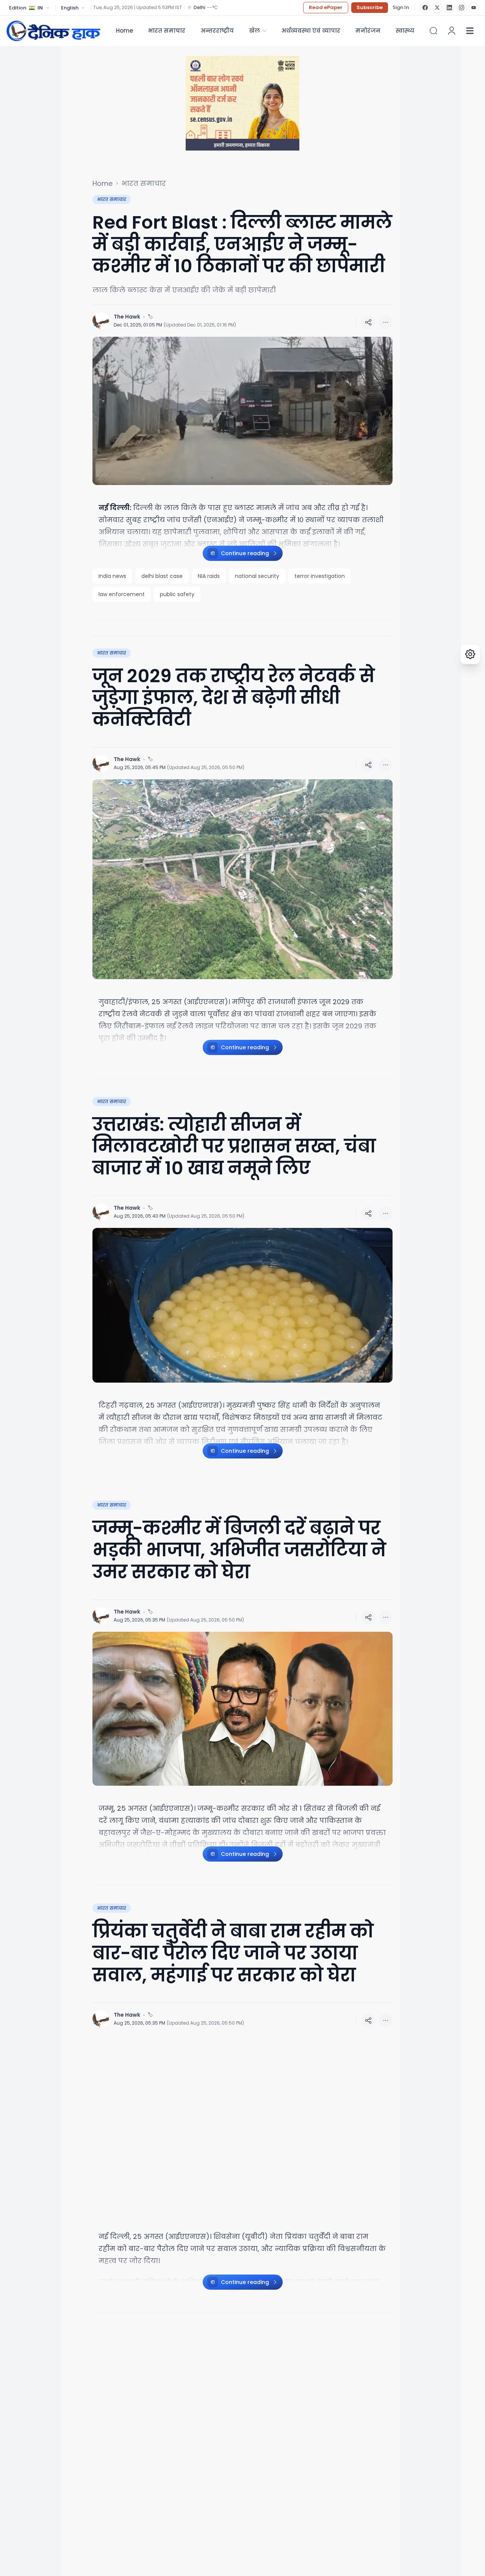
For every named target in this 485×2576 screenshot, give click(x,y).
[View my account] (452, 31)
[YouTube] (474, 8)
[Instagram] (462, 8)
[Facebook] (425, 8)
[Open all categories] (470, 31)
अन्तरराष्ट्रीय (217, 31)
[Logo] (53, 31)
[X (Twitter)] (437, 8)
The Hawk (127, 317)
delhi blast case (162, 576)
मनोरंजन (368, 31)
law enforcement (122, 594)
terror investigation (320, 576)
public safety (177, 594)
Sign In (401, 8)
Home (124, 31)
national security (257, 576)
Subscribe (370, 7)
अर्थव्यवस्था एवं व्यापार (311, 31)
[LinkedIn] (449, 8)
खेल (254, 31)
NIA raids (209, 576)
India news (112, 576)
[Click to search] (433, 31)
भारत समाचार (167, 31)
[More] (368, 322)
